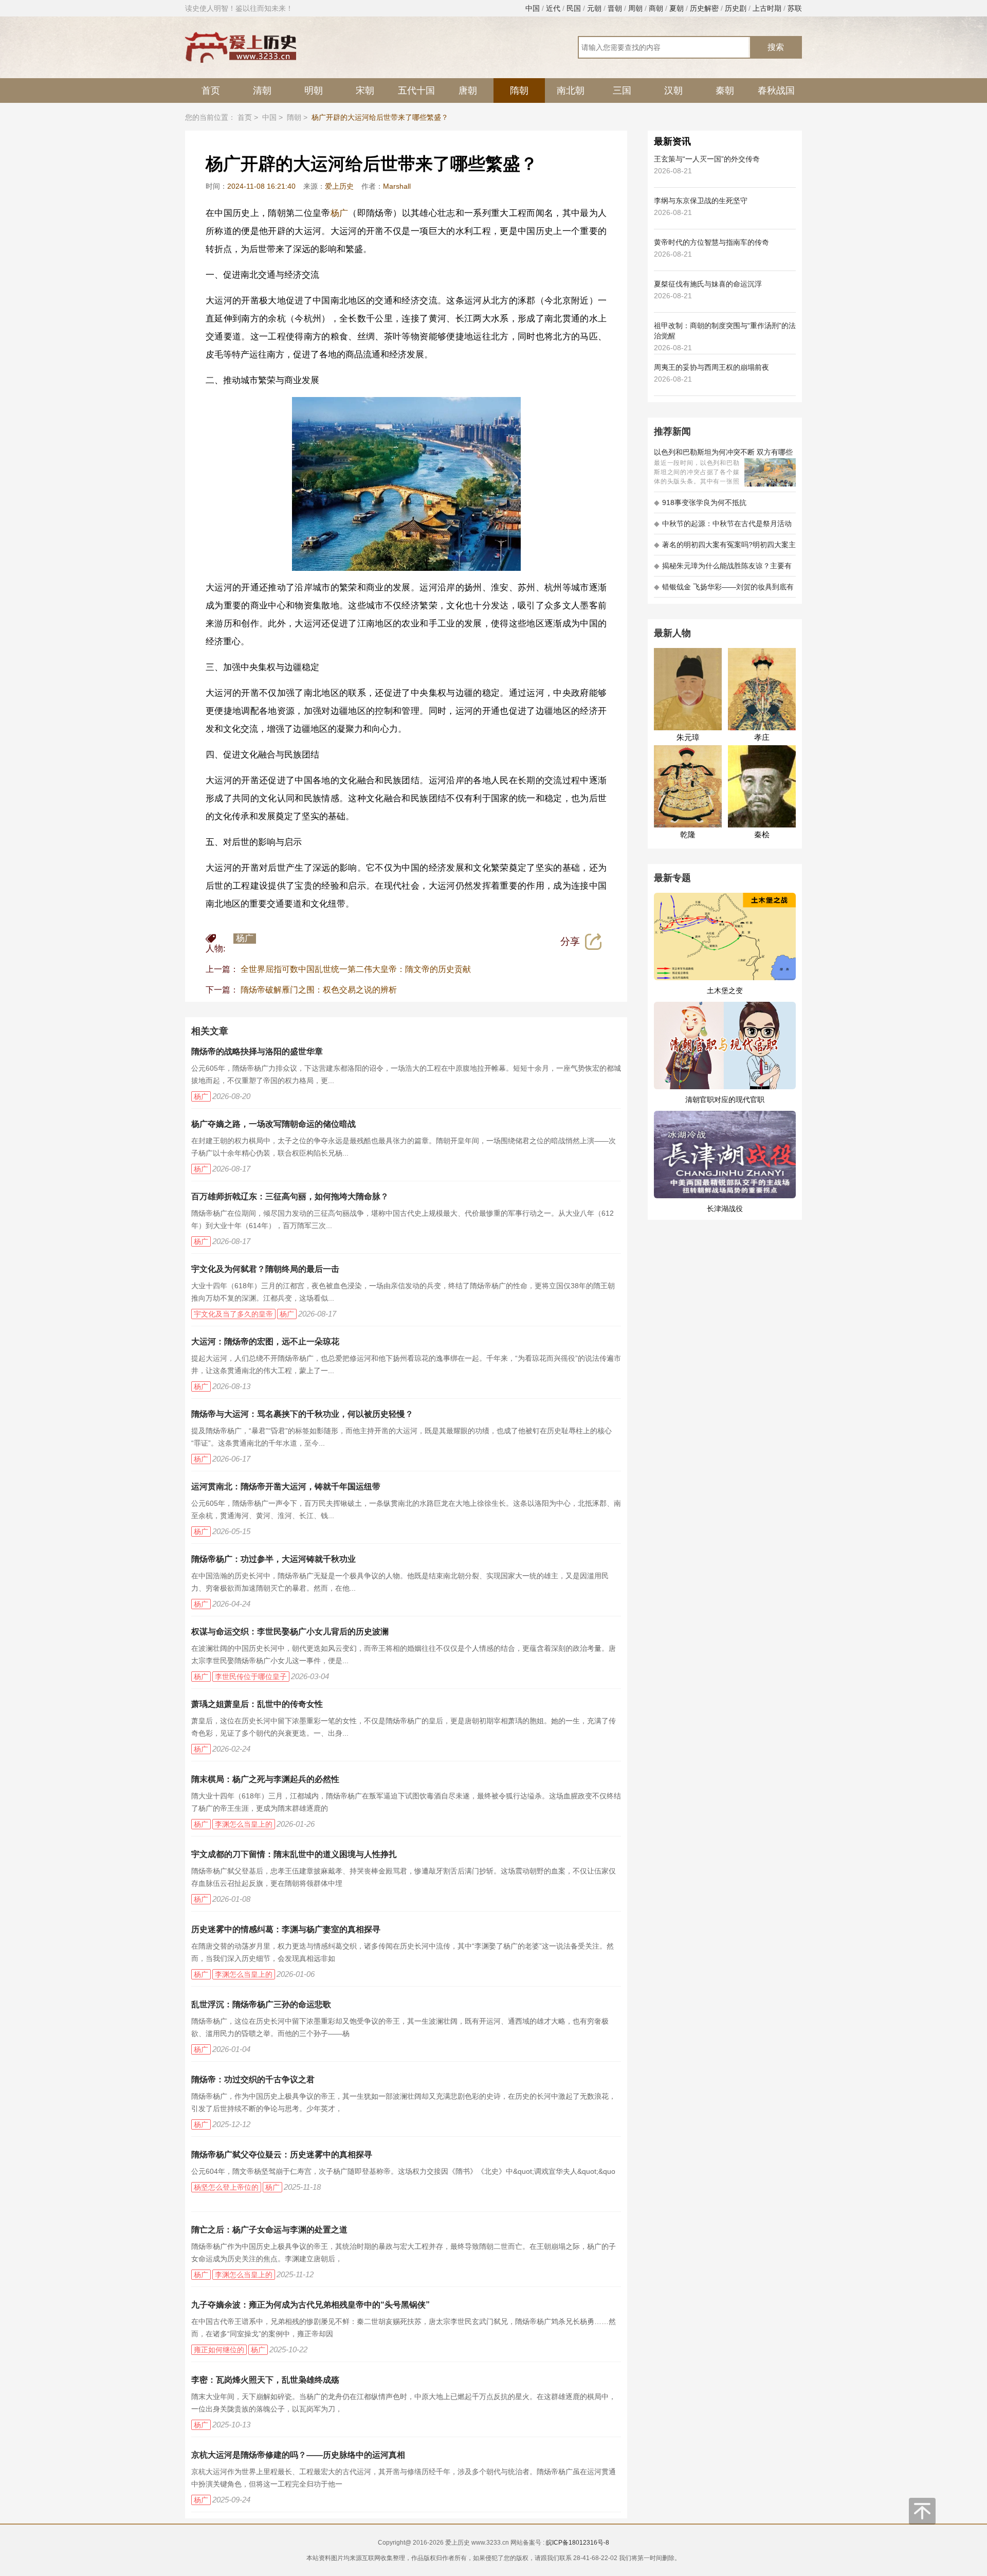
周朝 (635, 8)
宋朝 (365, 91)
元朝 (594, 8)
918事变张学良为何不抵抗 (700, 502)
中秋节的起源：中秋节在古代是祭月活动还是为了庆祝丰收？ (723, 527)
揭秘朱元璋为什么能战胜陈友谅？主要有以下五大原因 (723, 569)
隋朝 (519, 91)
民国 (574, 8)
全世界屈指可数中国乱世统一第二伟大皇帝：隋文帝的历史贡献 (356, 969)
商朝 (656, 8)
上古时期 (767, 8)
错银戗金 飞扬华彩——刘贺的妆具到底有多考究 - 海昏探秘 (724, 590)
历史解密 (704, 8)
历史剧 (736, 8)
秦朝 (725, 91)
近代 (553, 8)
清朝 (262, 91)
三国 (622, 91)
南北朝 (571, 91)
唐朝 (468, 91)
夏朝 (677, 8)
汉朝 (673, 91)
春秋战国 (776, 91)
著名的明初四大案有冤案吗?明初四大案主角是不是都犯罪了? (725, 548)
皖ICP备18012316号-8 (578, 2543)
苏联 (795, 8)
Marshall (397, 186)
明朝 (314, 91)
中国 (533, 8)
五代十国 (416, 91)
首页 (211, 91)
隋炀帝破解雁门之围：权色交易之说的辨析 (319, 990)
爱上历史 (339, 186)
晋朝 (615, 8)
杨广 (340, 213)
